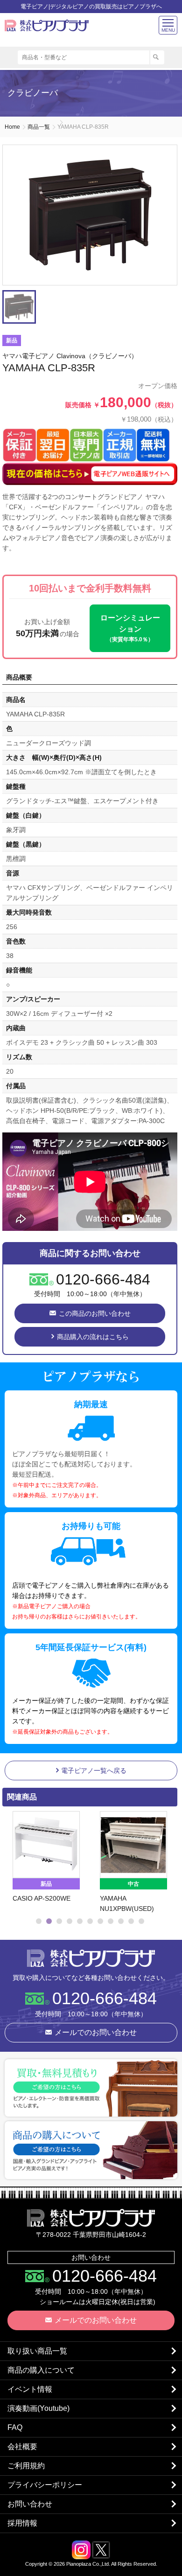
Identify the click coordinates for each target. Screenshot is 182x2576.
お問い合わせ (30, 2504)
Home (12, 127)
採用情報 (22, 2523)
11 (141, 1921)
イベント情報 (30, 2389)
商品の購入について (41, 2370)
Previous (12, 1862)
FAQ (15, 2427)
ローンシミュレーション (130, 628)
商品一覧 (39, 127)
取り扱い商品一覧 (37, 2351)
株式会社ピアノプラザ (91, 1958)
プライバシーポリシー (45, 2485)
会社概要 (22, 2447)
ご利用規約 (26, 2466)
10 (131, 1921)
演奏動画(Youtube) (38, 2408)
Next (166, 1862)
